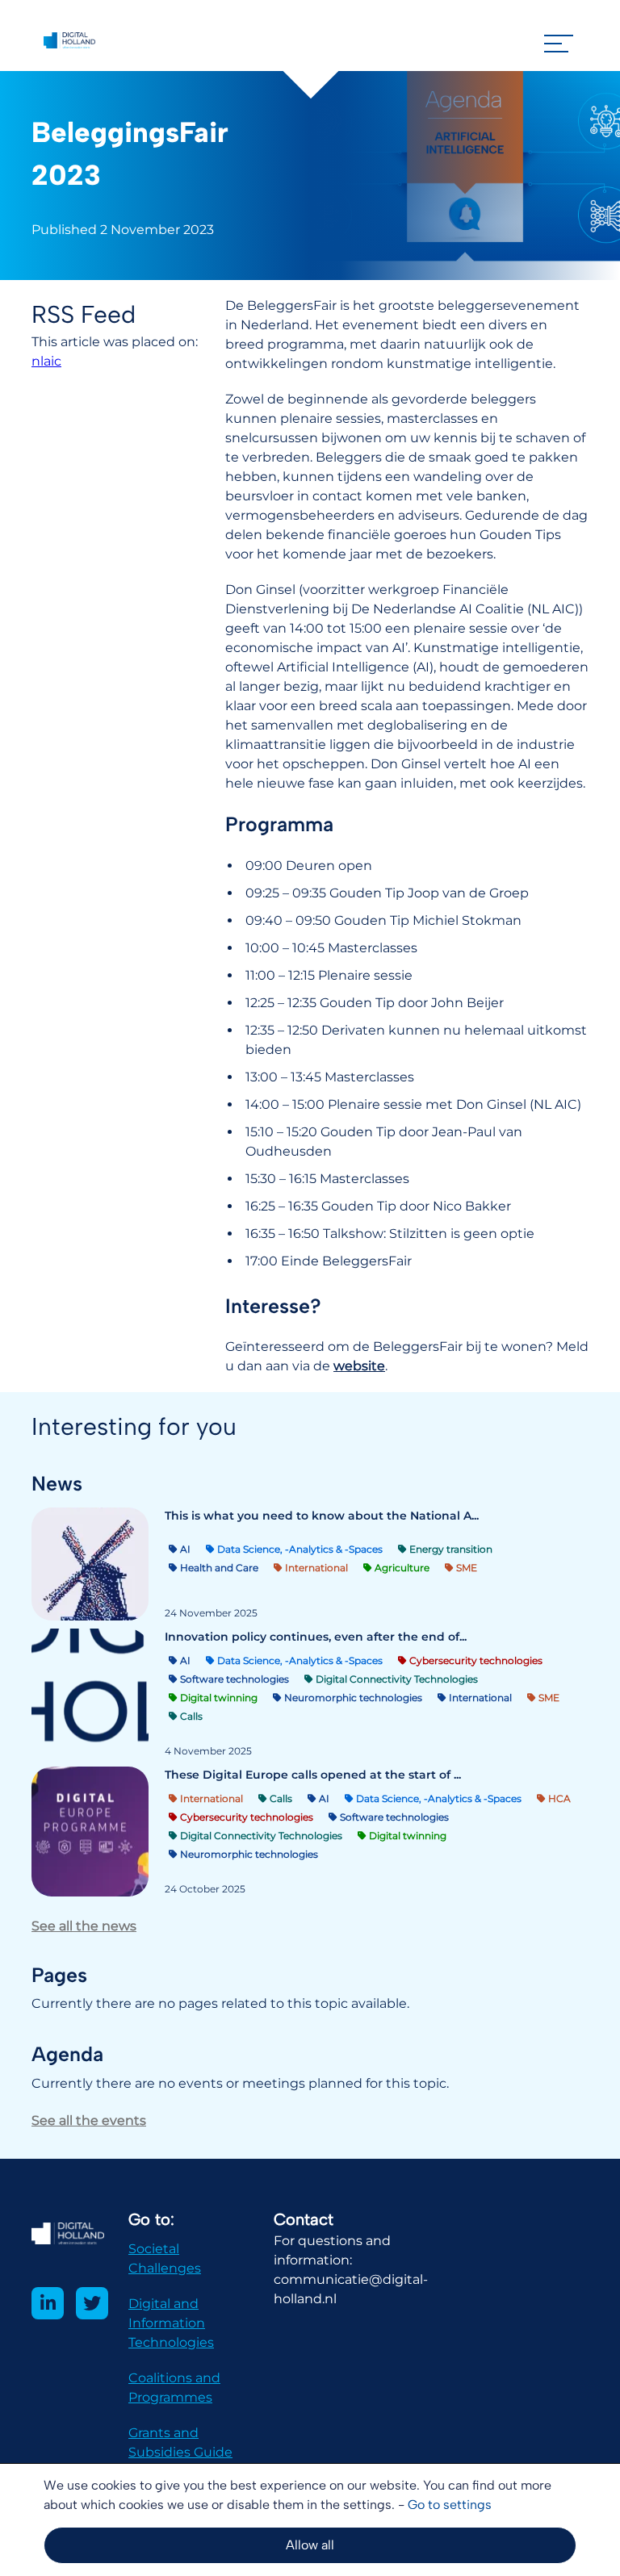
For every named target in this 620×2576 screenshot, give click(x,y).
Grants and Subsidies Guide (180, 2442)
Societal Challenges (165, 2258)
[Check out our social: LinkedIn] (48, 2303)
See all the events (89, 2120)
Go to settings (450, 2505)
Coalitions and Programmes (174, 2388)
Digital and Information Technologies (171, 2323)
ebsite (365, 1366)
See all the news (84, 1926)
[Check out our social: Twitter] (92, 2303)
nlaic (46, 361)
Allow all (310, 2545)
